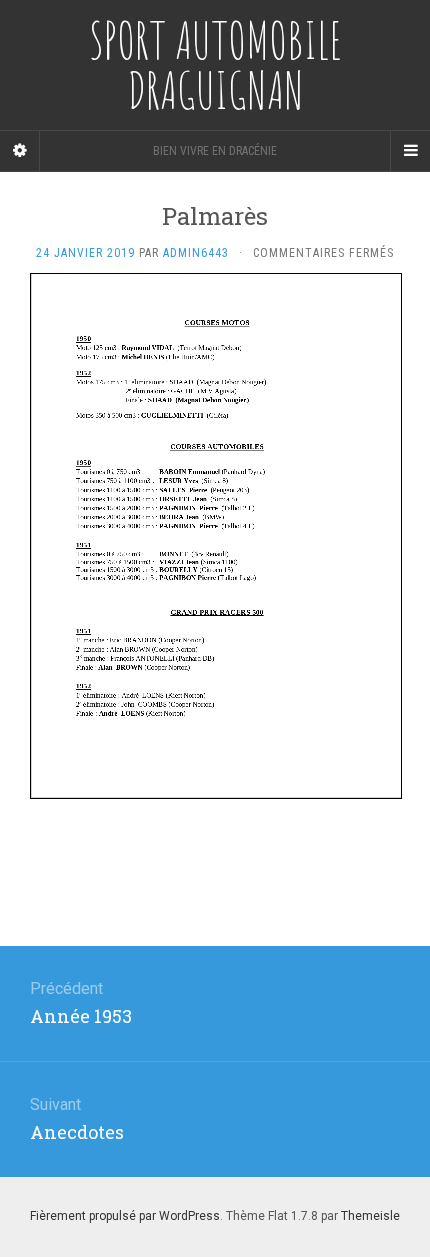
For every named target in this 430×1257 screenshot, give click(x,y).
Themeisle (370, 1216)
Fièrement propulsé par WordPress (125, 1216)
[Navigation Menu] (410, 151)
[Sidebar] (20, 151)
